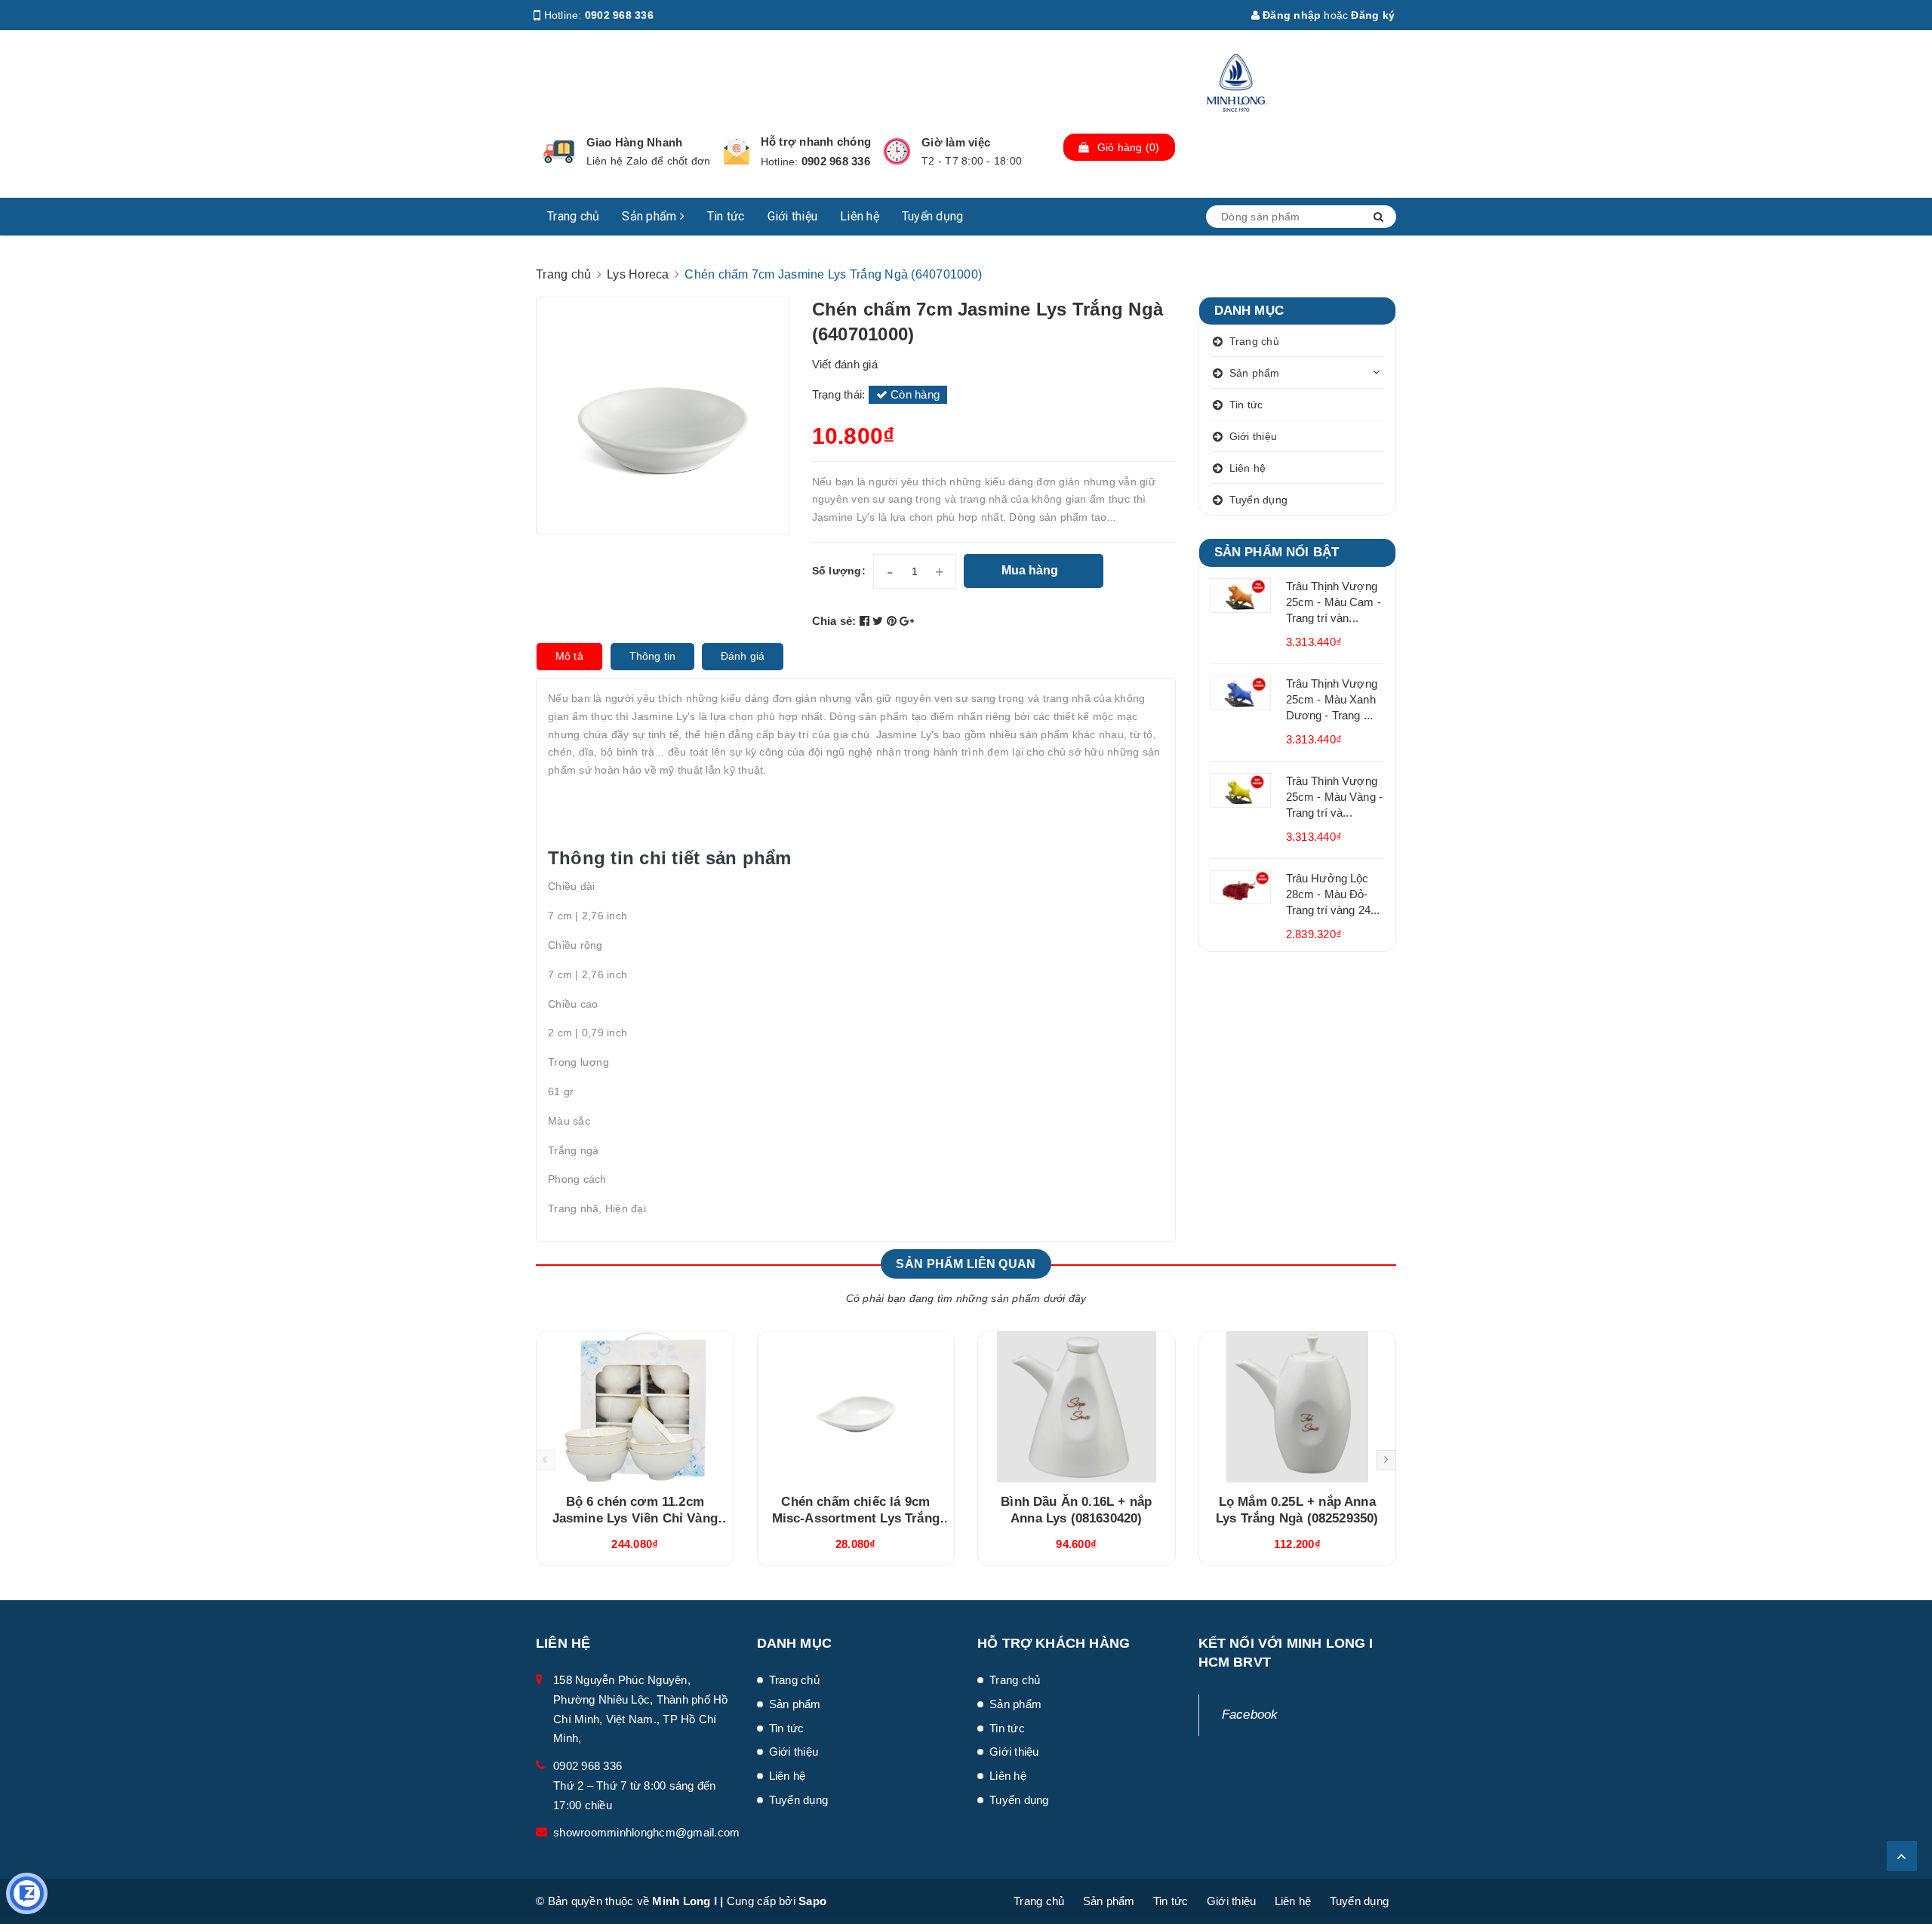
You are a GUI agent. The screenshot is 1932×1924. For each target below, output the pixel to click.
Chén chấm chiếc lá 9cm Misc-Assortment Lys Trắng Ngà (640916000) (856, 1518)
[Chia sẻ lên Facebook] (866, 621)
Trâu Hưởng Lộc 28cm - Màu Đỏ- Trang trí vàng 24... (1333, 894)
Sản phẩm (651, 216)
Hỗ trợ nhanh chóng (816, 142)
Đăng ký (1373, 15)
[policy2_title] (737, 152)
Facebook (1250, 1715)
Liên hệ (860, 216)
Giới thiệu (793, 216)
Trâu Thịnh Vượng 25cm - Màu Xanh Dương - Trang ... (1332, 699)
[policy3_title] (897, 151)
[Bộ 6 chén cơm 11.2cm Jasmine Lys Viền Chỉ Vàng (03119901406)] (635, 1407)
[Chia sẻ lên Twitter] (880, 621)
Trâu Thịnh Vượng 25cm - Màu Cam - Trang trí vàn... (1334, 602)
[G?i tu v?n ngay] (27, 1893)
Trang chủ (573, 216)
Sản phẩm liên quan (966, 1264)
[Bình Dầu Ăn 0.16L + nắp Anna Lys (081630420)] (1077, 1407)
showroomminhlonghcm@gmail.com (646, 1832)
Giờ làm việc (956, 142)
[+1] (907, 621)
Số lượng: (839, 571)
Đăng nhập (1291, 15)
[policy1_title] (559, 152)
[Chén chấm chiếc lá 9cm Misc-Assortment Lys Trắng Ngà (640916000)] (856, 1407)
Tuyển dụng (933, 216)
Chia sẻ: (834, 621)
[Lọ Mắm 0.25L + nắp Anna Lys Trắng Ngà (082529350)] (1298, 1407)
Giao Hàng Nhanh (635, 142)
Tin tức (726, 216)
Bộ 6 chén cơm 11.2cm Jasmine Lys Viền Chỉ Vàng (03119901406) (635, 1518)
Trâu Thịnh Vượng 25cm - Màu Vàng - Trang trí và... (1335, 797)
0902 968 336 (619, 15)
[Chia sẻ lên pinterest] (894, 621)
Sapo (812, 1901)
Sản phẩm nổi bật (1277, 552)
